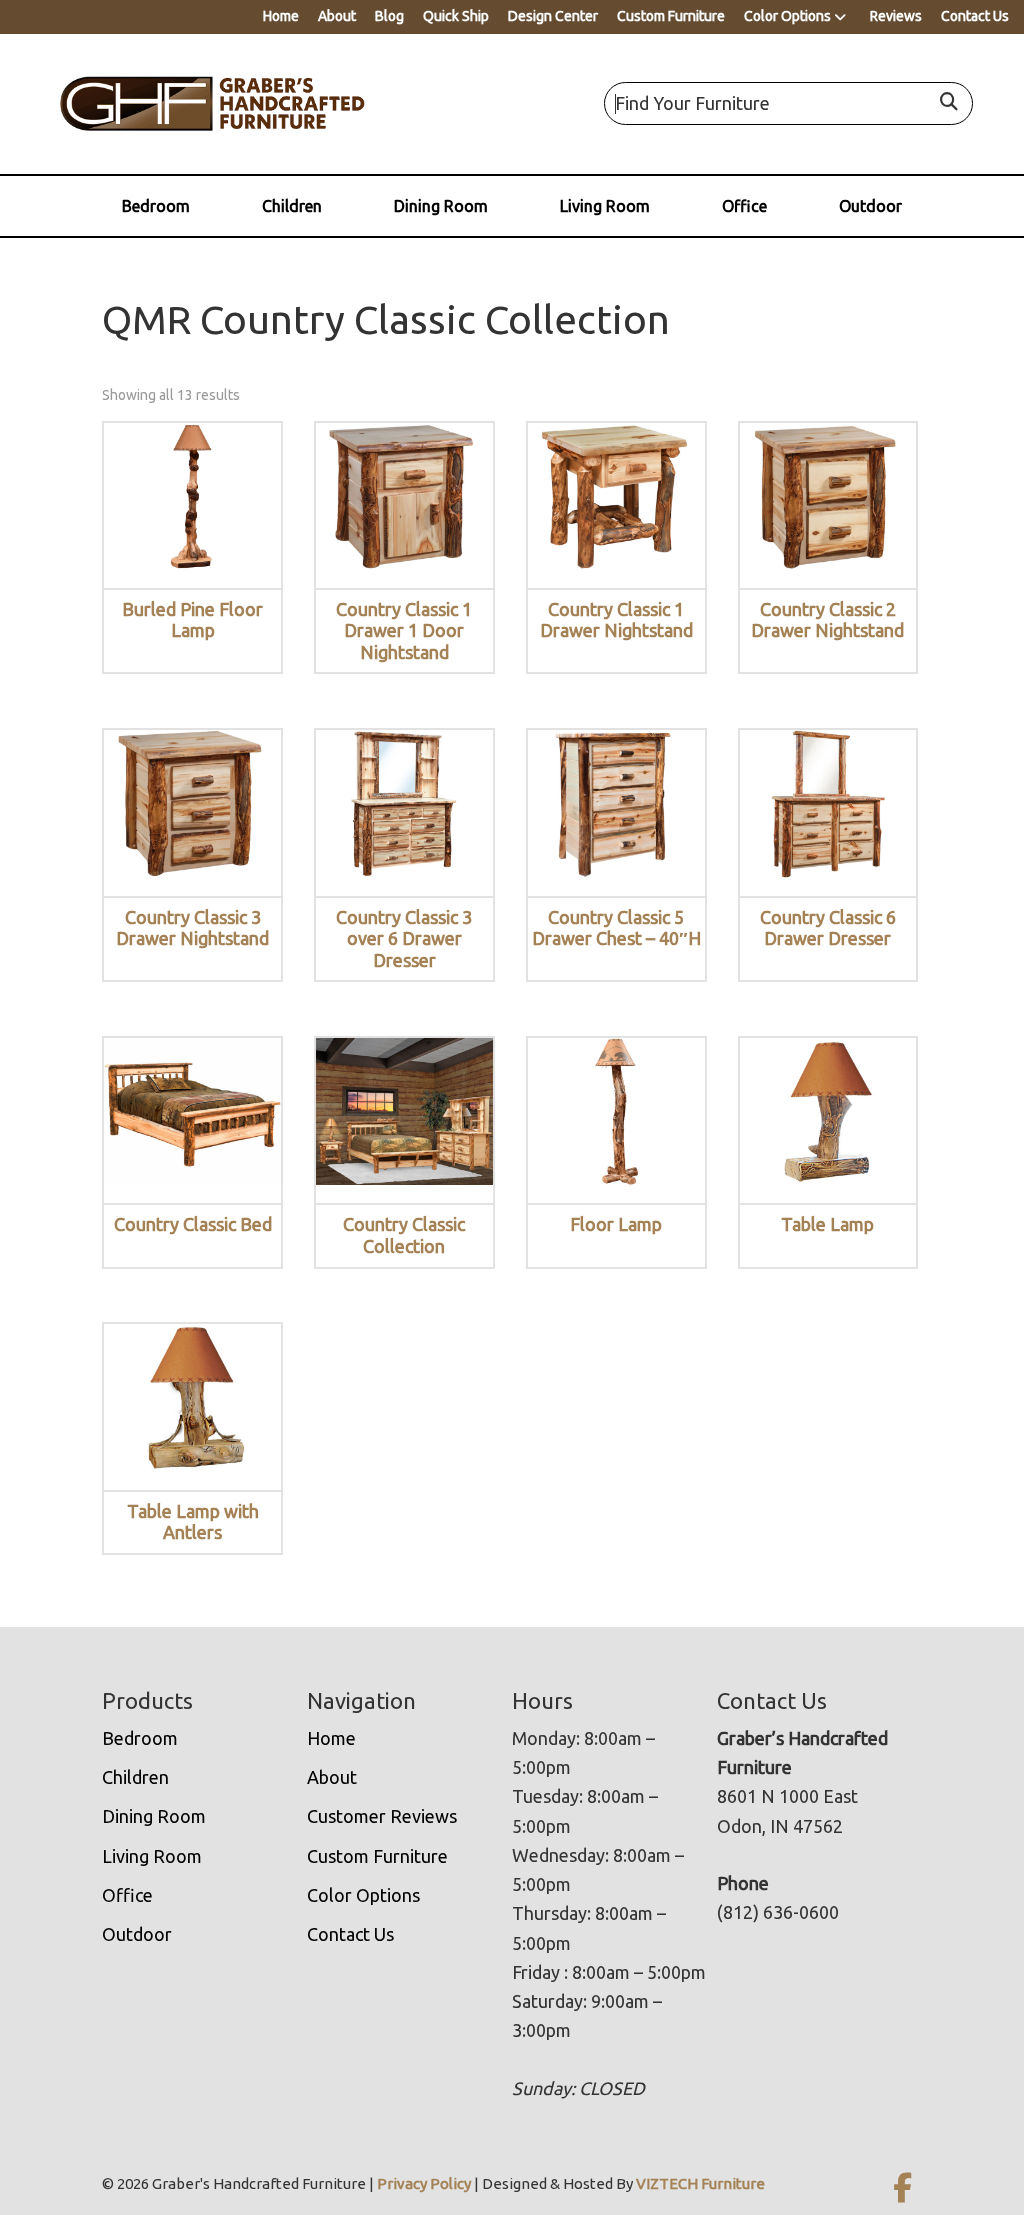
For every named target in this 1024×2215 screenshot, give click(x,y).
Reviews (896, 16)
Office (744, 206)
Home (281, 16)
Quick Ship (456, 16)
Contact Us (975, 16)
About (337, 16)
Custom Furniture (671, 16)
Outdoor (870, 206)
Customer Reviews (382, 1816)
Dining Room (441, 206)
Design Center (553, 16)
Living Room (605, 206)
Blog (389, 16)
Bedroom (156, 206)
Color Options (787, 16)
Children (292, 206)
